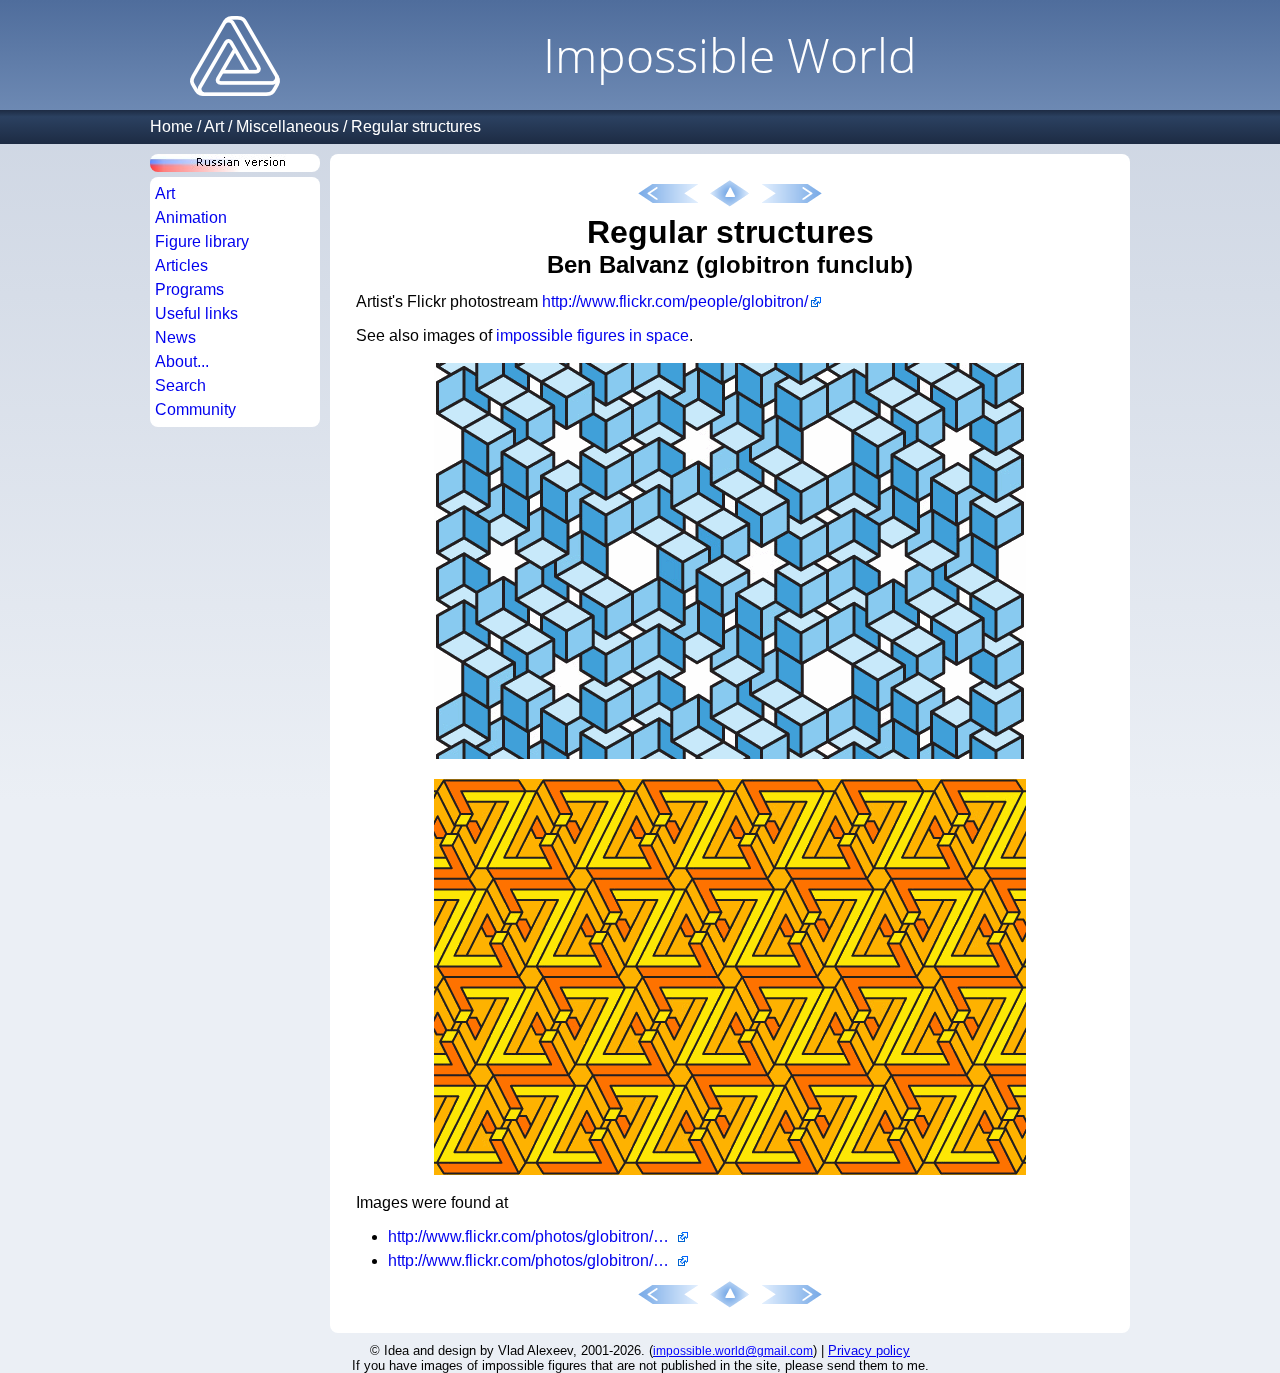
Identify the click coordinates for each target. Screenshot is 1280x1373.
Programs (189, 289)
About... (182, 361)
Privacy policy (869, 1350)
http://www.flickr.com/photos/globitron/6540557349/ (538, 1236)
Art (214, 126)
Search (180, 385)
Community (195, 409)
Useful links (196, 313)
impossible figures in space (592, 335)
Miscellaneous (287, 126)
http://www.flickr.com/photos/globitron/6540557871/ (538, 1260)
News (175, 337)
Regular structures (416, 126)
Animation (191, 217)
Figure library (202, 241)
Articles (181, 265)
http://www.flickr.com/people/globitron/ (675, 301)
